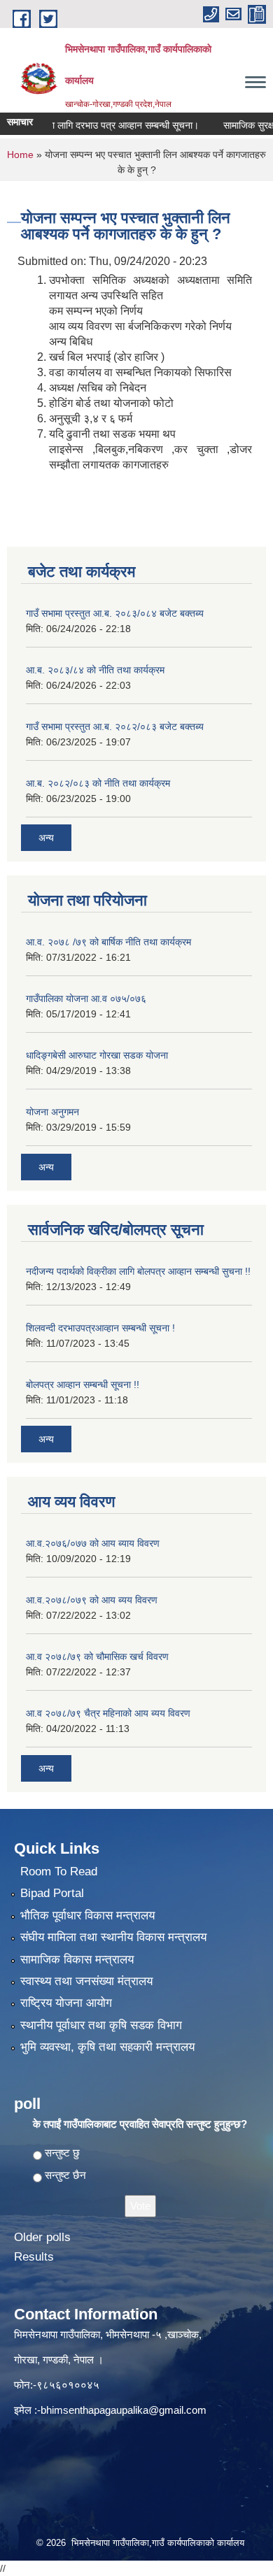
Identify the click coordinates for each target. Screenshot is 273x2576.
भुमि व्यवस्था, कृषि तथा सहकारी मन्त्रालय (107, 2047)
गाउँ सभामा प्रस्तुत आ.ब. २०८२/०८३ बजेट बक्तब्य (115, 727)
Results (34, 2257)
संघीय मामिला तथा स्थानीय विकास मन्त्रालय (113, 1937)
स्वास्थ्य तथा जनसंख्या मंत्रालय (86, 1981)
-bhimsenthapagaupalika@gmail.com (122, 2410)
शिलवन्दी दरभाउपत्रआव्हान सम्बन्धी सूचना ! (100, 1328)
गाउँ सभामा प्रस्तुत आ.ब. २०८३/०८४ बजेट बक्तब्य (115, 613)
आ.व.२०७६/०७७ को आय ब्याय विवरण (93, 1543)
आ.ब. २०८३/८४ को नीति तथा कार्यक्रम (95, 670)
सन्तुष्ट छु (62, 2153)
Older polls (42, 2237)
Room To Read (59, 1872)
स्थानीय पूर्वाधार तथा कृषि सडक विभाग (101, 2025)
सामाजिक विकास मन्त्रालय (77, 1960)
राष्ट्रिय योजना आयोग (66, 2003)
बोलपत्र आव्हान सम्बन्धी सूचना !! (83, 1384)
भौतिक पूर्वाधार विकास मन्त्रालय (87, 1916)
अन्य (46, 838)
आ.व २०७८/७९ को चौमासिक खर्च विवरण (97, 1656)
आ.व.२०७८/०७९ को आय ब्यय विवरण (92, 1600)
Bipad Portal (52, 1893)
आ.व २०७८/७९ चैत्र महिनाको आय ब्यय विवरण (108, 1713)
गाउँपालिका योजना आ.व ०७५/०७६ (86, 999)
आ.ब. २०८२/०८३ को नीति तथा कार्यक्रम (98, 783)
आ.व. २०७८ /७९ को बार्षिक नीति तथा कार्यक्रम (108, 942)
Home (20, 155)
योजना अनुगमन (52, 1112)
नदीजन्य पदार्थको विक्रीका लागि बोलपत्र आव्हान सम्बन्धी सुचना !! (138, 1271)
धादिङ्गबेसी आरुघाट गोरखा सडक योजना (97, 1055)
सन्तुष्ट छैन (65, 2175)
